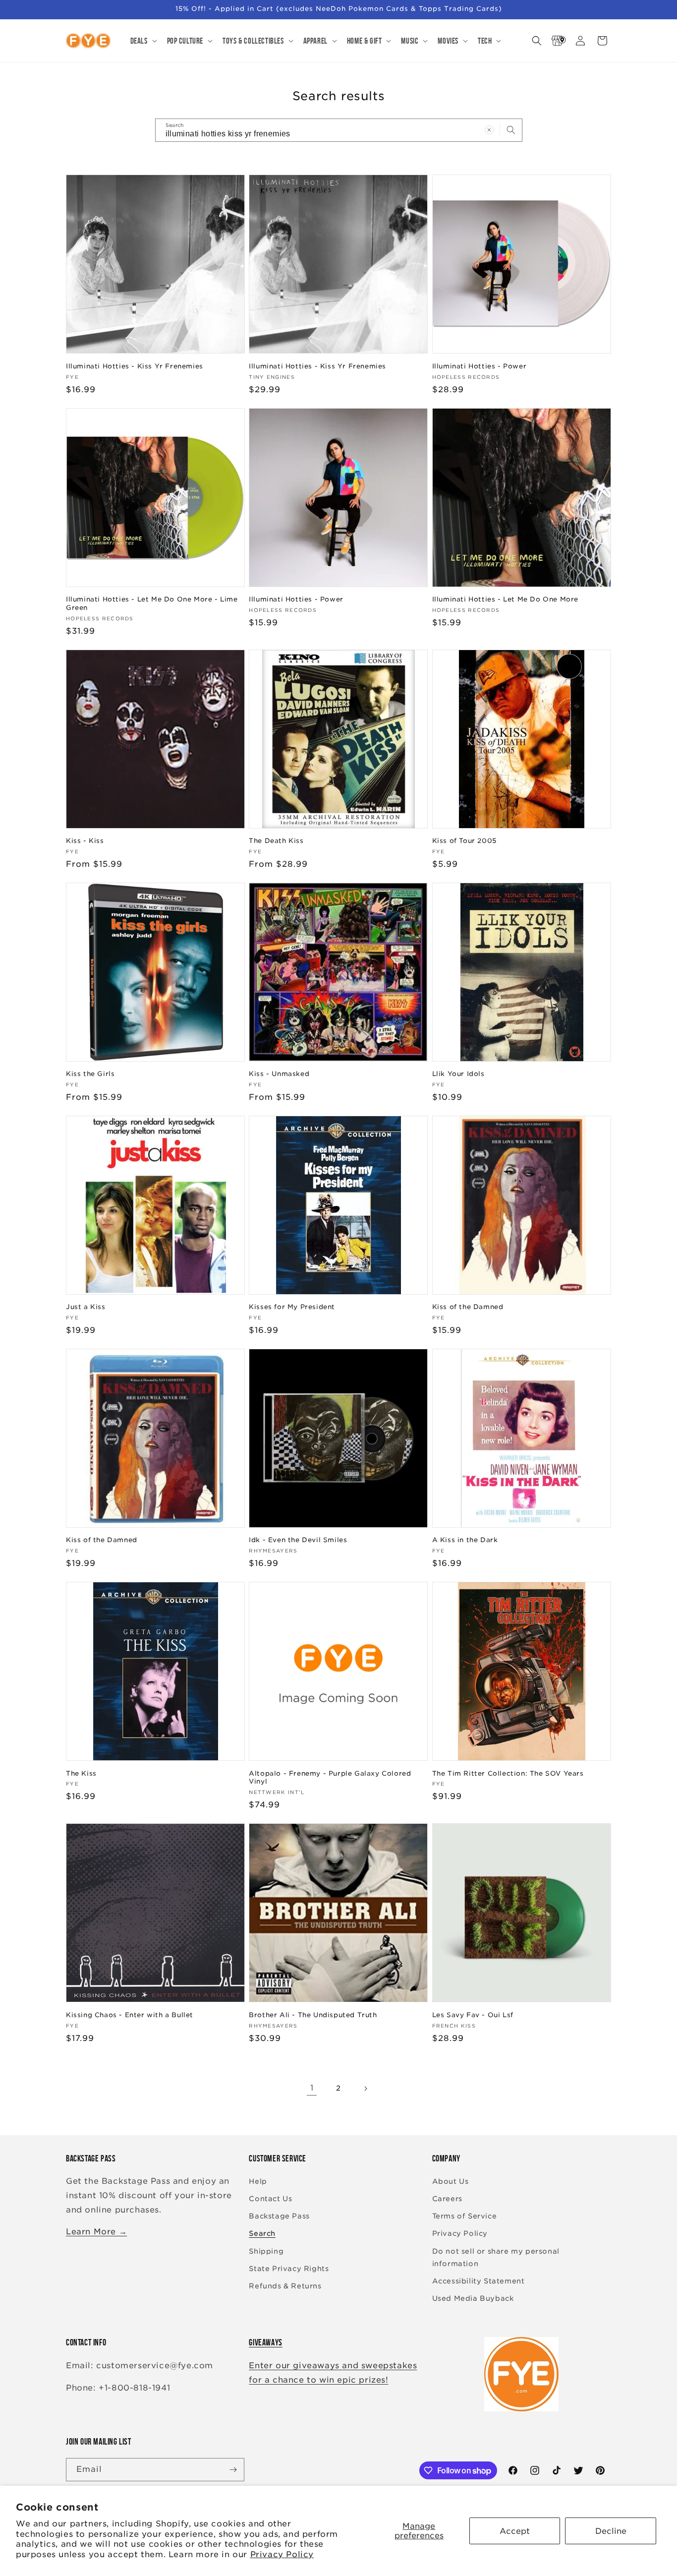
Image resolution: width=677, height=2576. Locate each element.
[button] (143, 41)
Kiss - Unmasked (279, 1074)
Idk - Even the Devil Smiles (298, 1540)
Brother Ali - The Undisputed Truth (313, 2015)
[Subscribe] (233, 2470)
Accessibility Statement (479, 2281)
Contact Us (270, 2199)
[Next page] (365, 2089)
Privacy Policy (282, 2554)
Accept (515, 2531)
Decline (611, 2531)
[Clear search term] (489, 130)
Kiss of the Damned (468, 1307)
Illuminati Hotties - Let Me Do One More (505, 599)
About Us (451, 2181)
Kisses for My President (292, 1307)
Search (262, 2233)
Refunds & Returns (285, 2286)
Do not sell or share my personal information (496, 2257)
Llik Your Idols (458, 1074)
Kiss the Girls (90, 1074)
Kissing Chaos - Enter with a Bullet (130, 2015)
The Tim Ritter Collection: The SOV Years (508, 1773)
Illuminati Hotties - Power (480, 366)
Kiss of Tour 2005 (464, 841)
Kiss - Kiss (85, 841)
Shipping (266, 2251)
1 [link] (312, 2088)
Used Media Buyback (473, 2298)
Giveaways (265, 2342)
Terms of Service (465, 2216)
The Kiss (81, 1773)
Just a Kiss (86, 1307)
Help (258, 2181)
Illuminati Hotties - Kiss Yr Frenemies (135, 366)
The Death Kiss (276, 841)
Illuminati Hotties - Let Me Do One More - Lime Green (152, 603)
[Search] (511, 130)
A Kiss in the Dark (465, 1540)
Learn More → (96, 2232)
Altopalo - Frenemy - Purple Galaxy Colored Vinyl (330, 1778)
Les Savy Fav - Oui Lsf (473, 2015)
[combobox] (339, 130)
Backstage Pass (279, 2216)
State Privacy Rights (289, 2269)
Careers (447, 2199)
